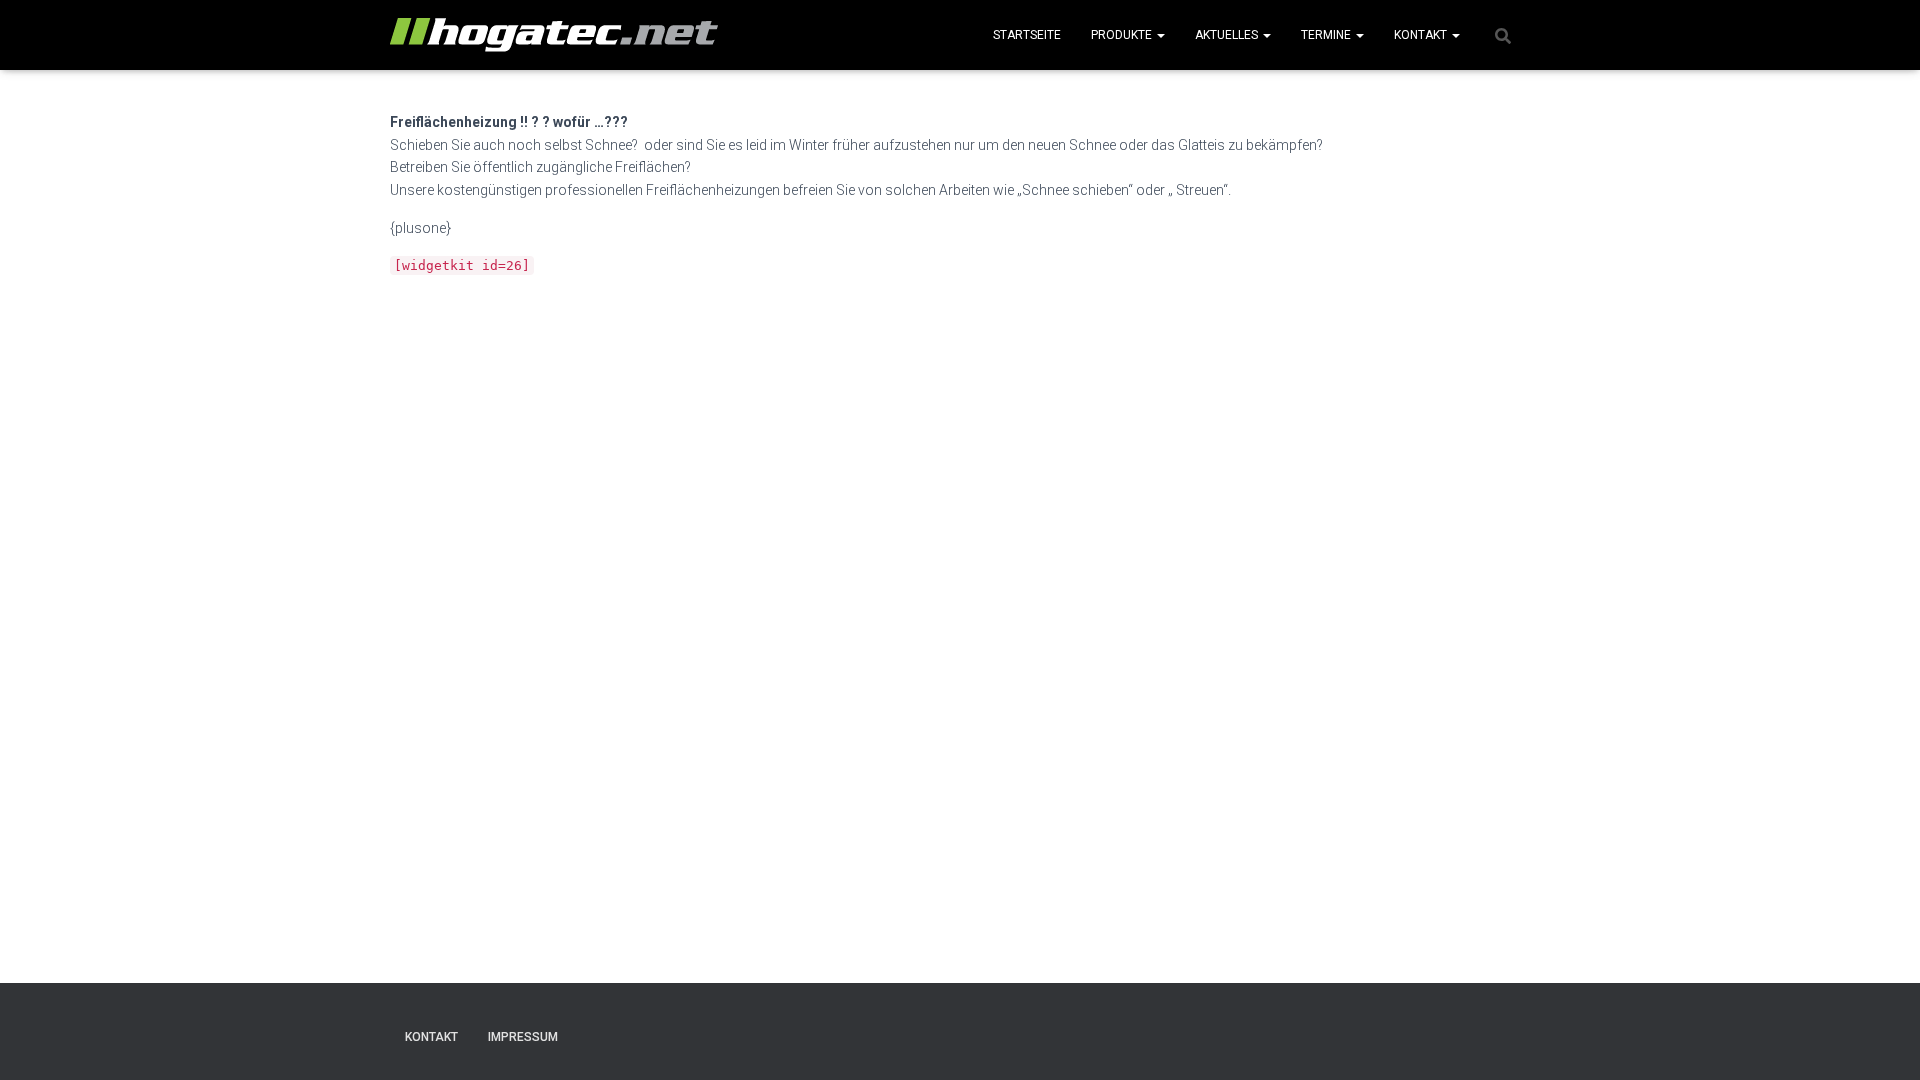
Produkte (1123, 35)
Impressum (523, 1037)
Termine (1327, 35)
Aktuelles (1228, 35)
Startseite (1027, 35)
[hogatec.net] (554, 35)
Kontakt (1422, 35)
